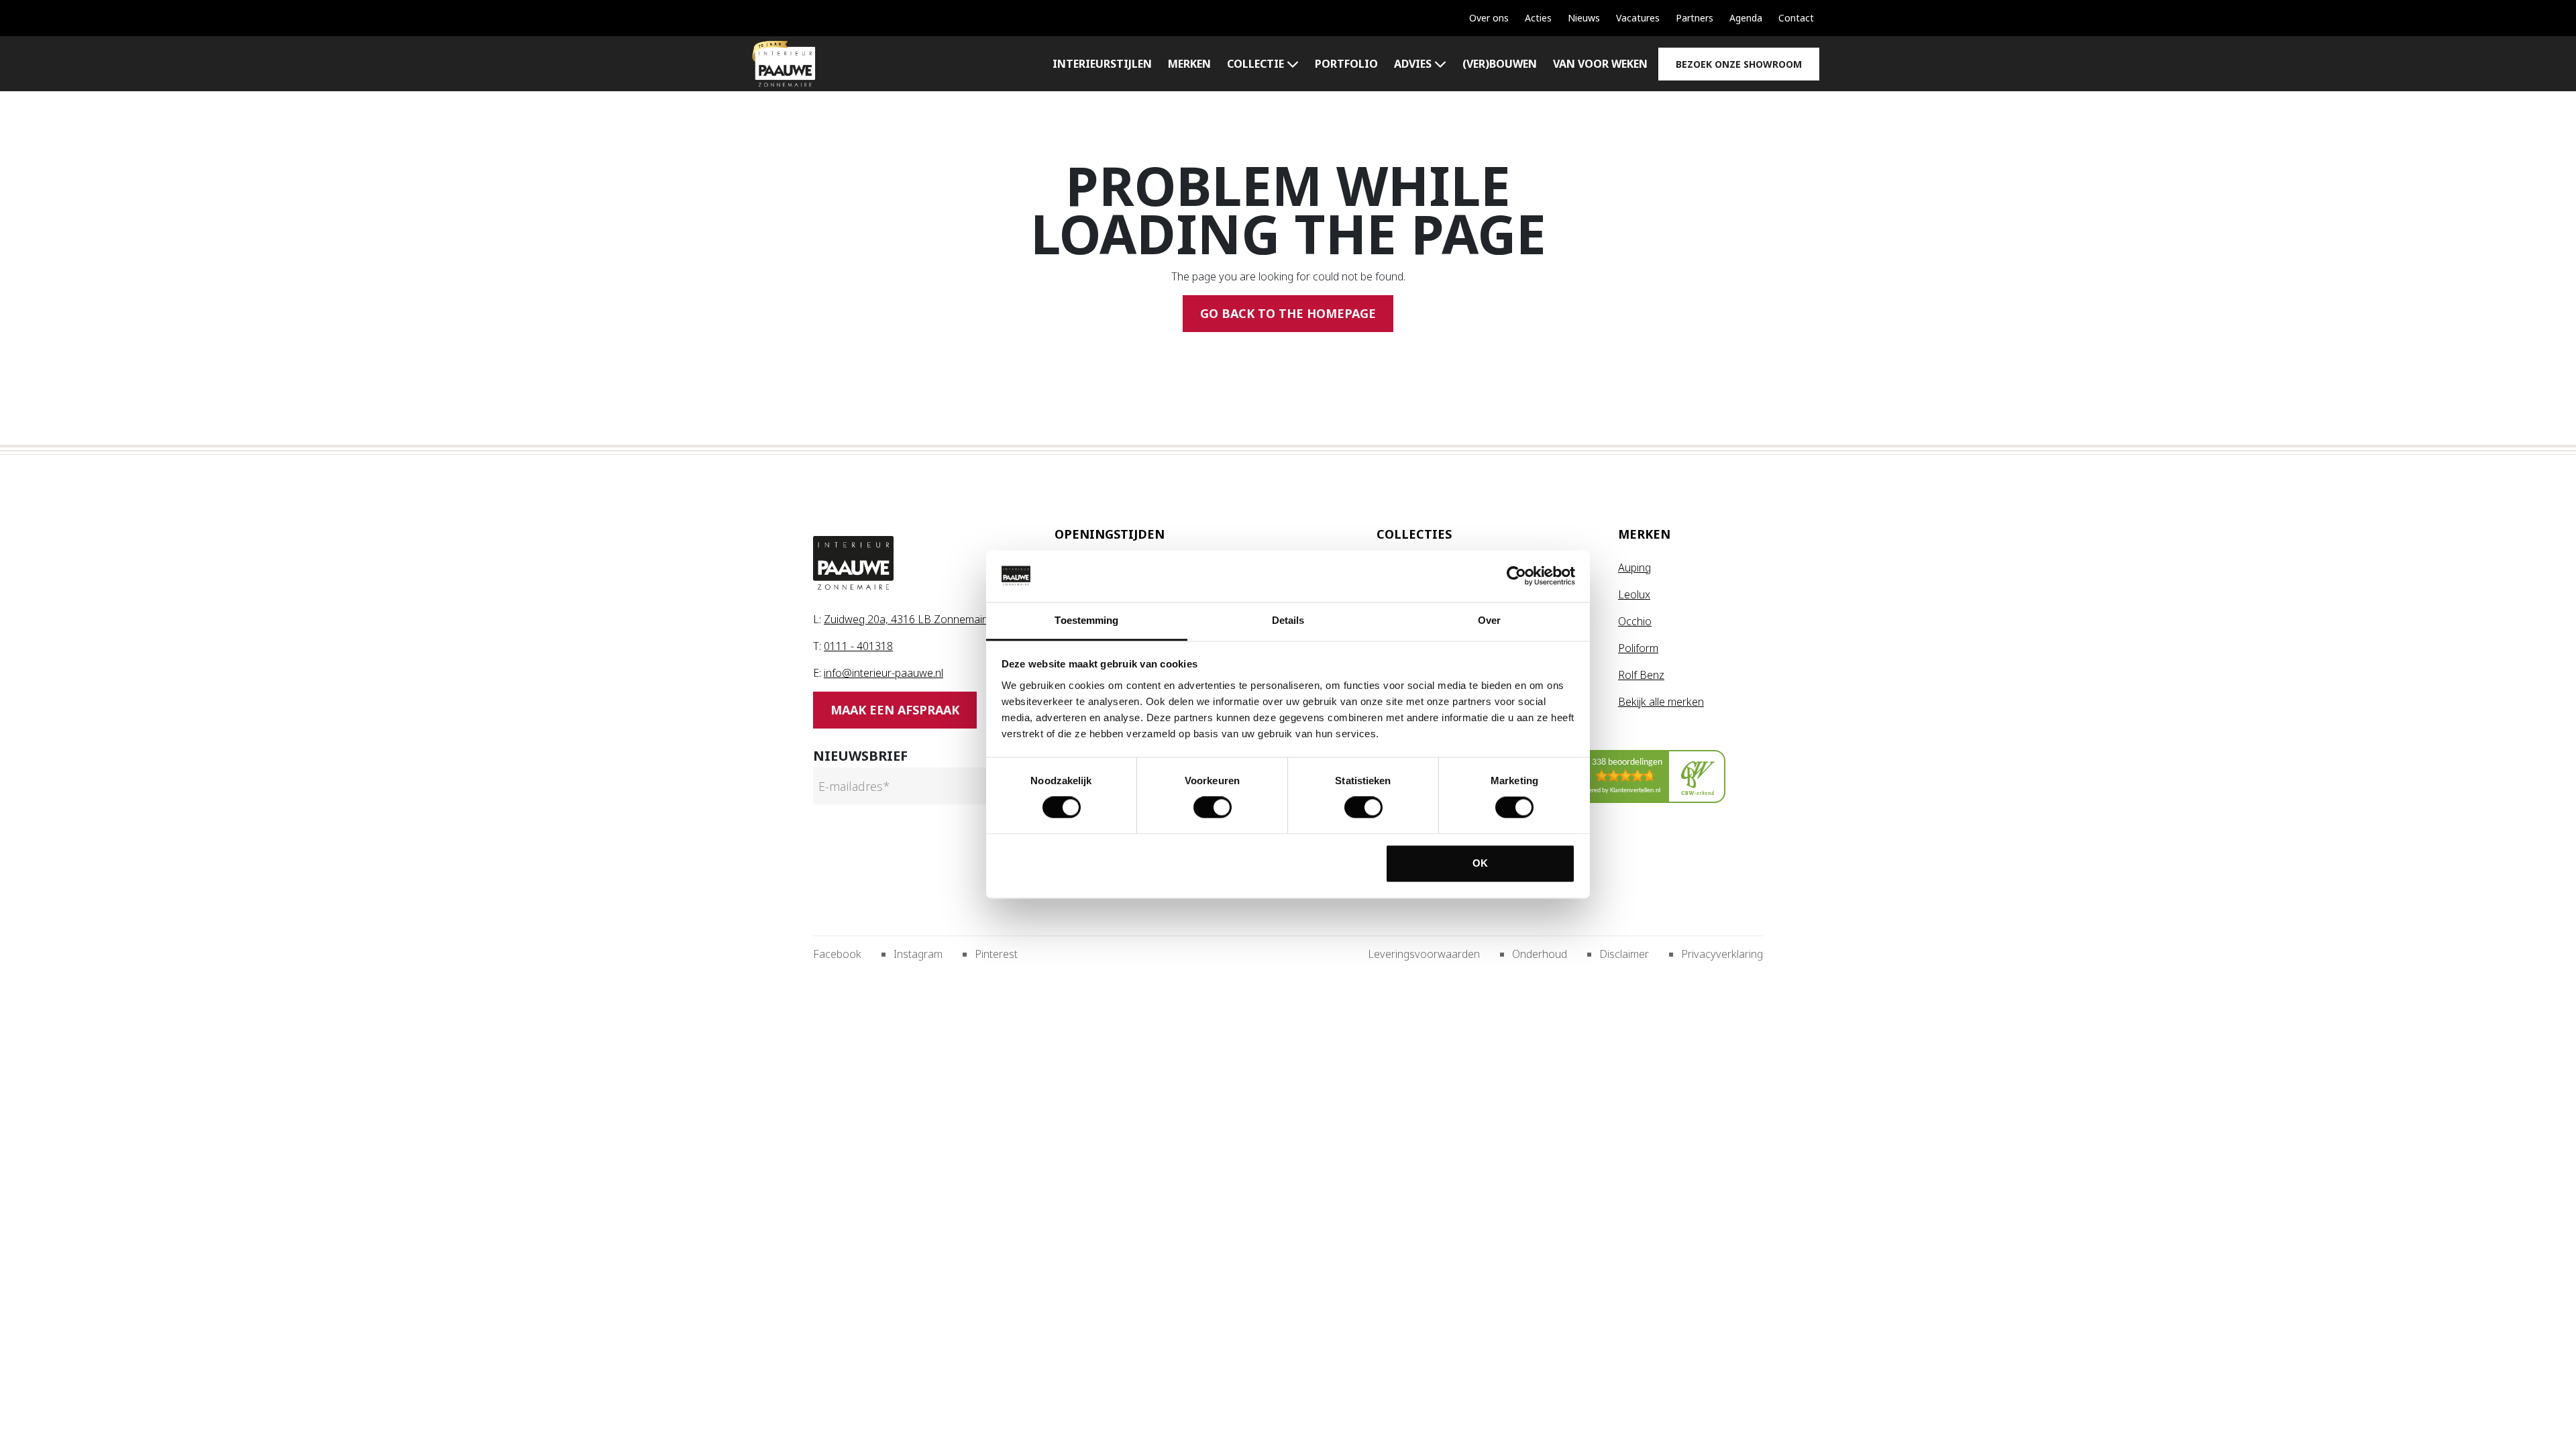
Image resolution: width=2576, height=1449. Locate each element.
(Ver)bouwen (1500, 64)
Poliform (1638, 648)
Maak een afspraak (895, 710)
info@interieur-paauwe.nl (883, 673)
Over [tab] (1489, 620)
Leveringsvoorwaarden (1424, 954)
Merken (1189, 64)
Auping (1634, 568)
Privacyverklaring (1722, 954)
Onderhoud (1540, 954)
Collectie (1255, 64)
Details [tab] (1288, 620)
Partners (1695, 18)
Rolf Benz (1641, 675)
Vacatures (1638, 18)
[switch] (1213, 808)
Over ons (1489, 18)
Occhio (1635, 621)
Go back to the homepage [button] (1288, 313)
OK (1480, 863)
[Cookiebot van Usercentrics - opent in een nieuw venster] (1516, 576)
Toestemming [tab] (1086, 620)
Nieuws (1584, 18)
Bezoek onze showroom (1739, 64)
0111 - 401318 (858, 646)
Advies (1413, 64)
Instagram (918, 954)
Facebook (837, 954)
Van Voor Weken (1600, 64)
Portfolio (1346, 64)
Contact (1796, 18)
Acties (1538, 18)
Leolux (1634, 594)
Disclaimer (1624, 954)
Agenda (1746, 18)
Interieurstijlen (1102, 64)
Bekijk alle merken (1661, 702)
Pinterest (996, 954)
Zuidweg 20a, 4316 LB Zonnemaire (908, 619)
